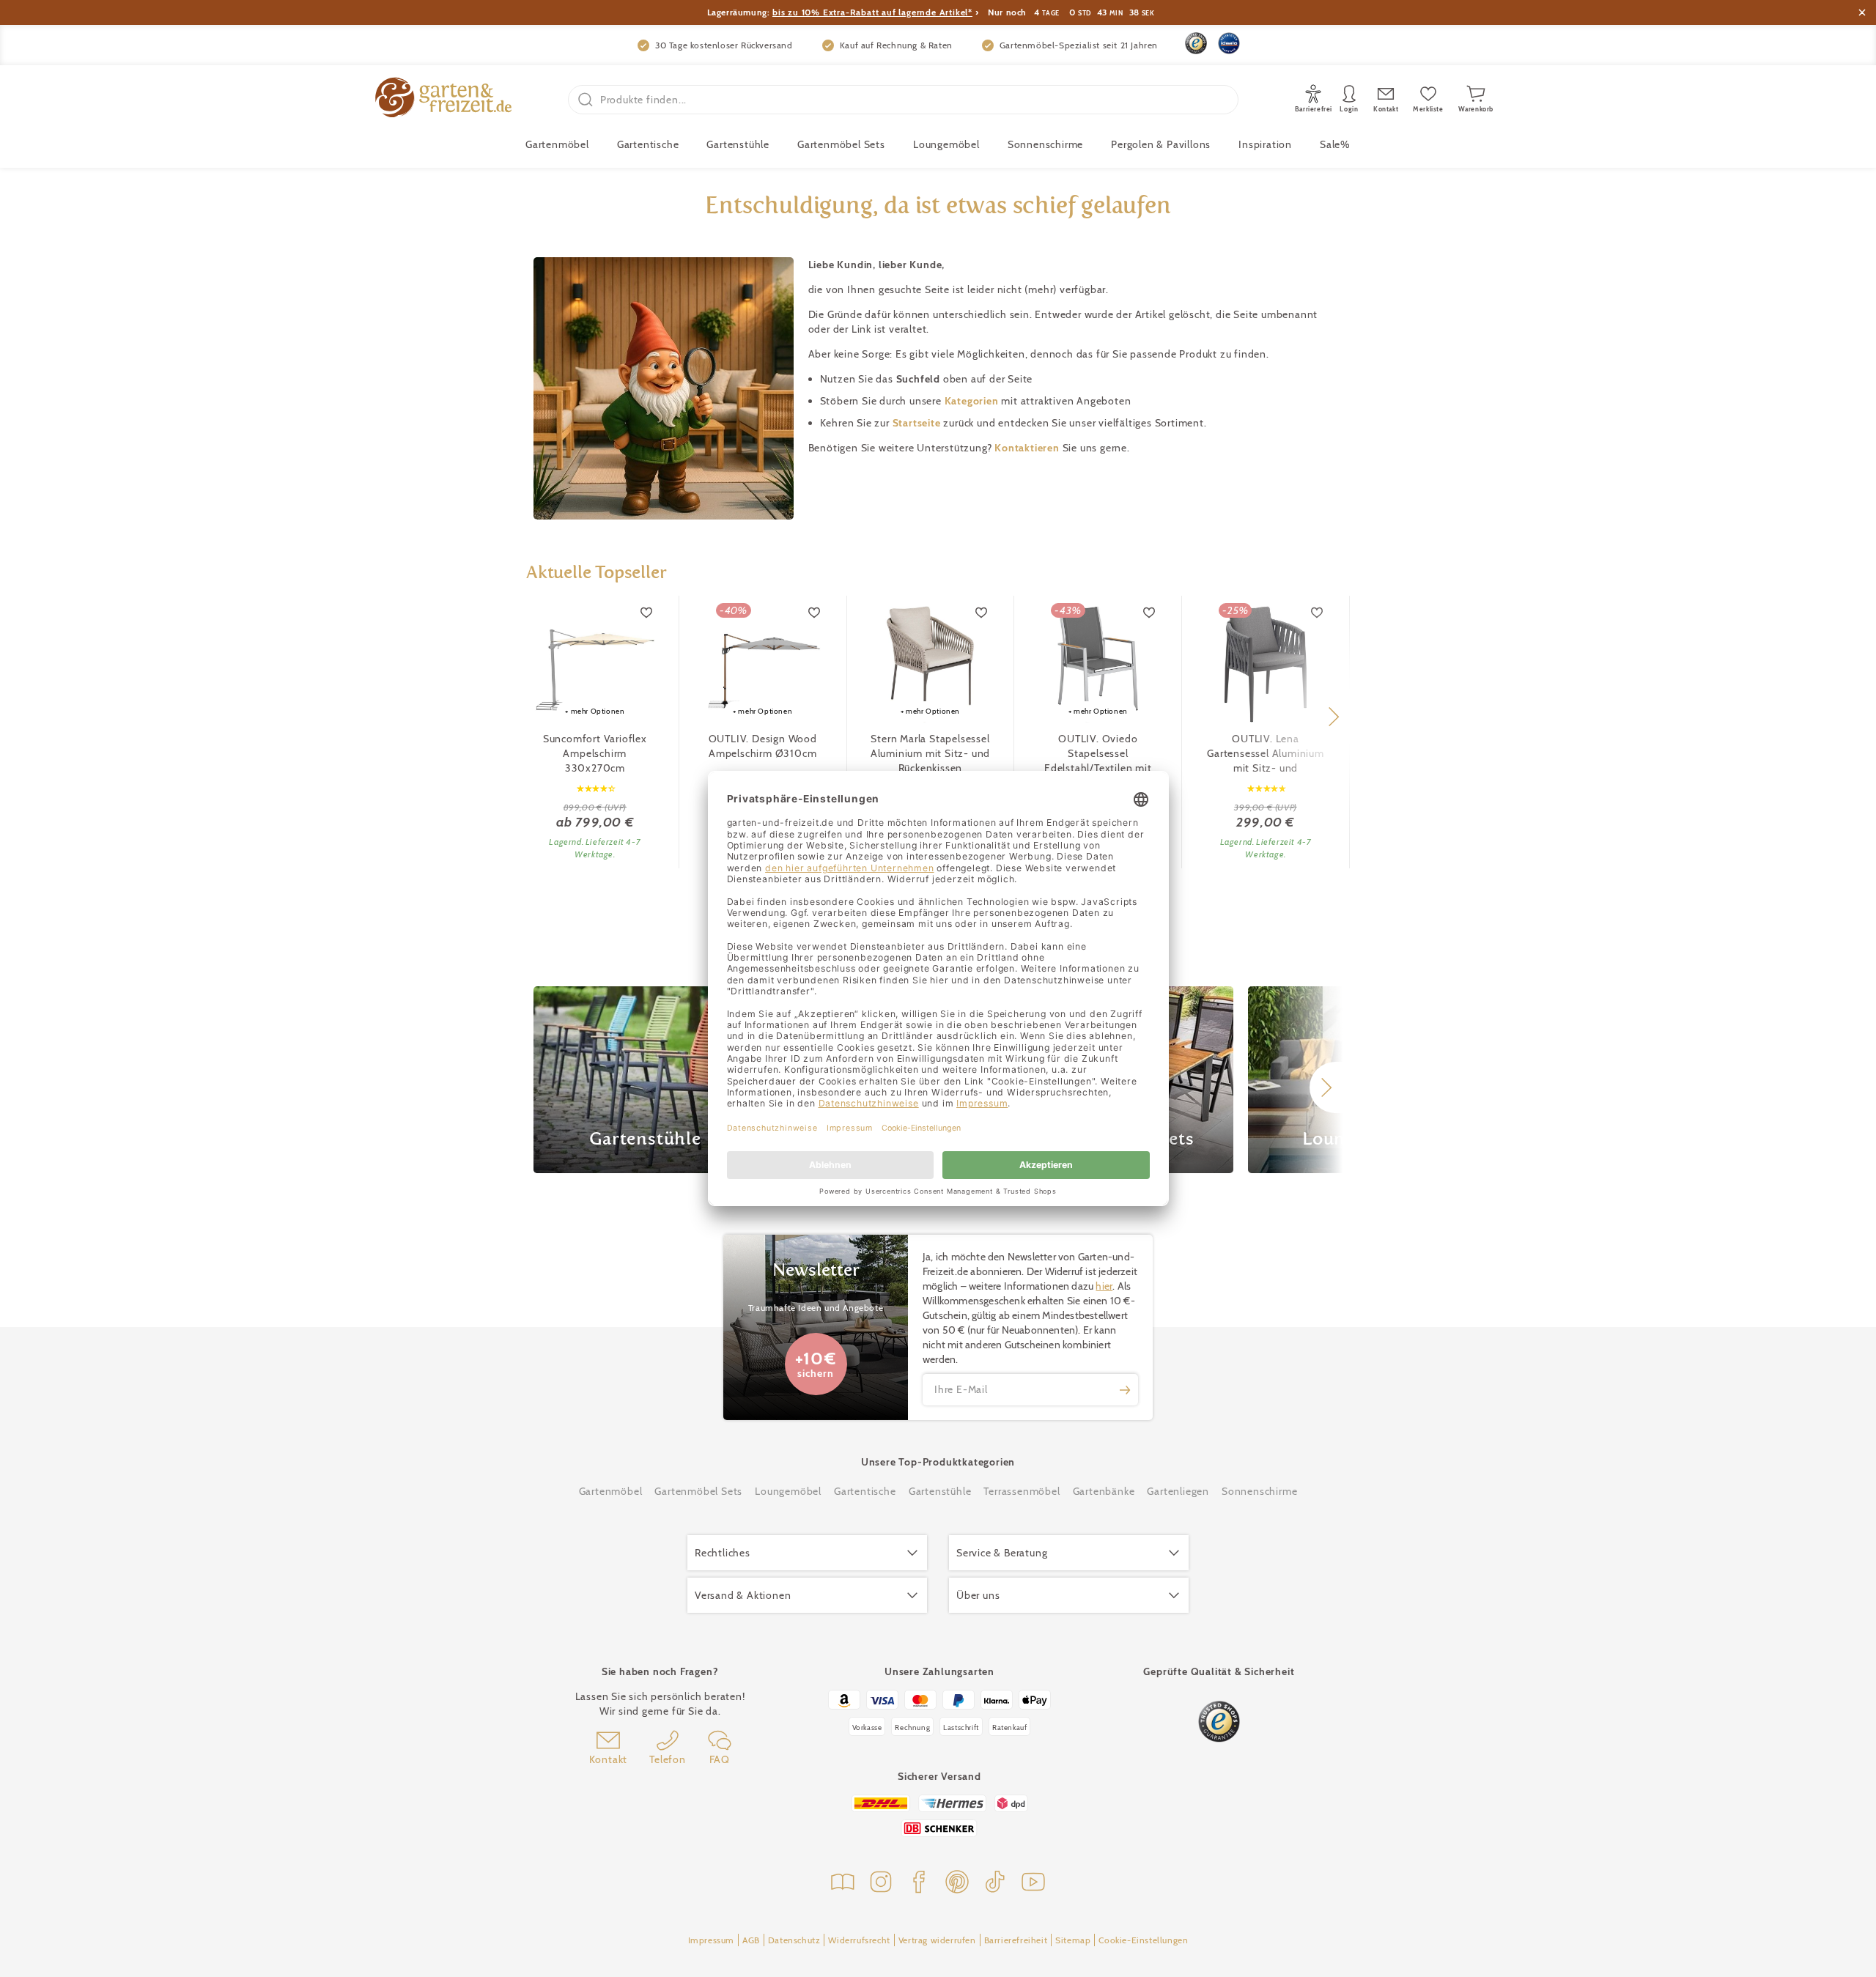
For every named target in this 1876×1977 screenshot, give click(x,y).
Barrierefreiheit (1016, 1940)
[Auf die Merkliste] (647, 613)
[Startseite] (443, 99)
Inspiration (1265, 144)
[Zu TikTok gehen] (995, 1884)
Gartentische (648, 144)
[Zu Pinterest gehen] (957, 1884)
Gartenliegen (1178, 1491)
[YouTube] (1033, 1884)
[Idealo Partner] (1229, 43)
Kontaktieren (1028, 448)
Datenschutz (794, 1940)
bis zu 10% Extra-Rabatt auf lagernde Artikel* (872, 12)
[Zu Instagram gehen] (881, 1884)
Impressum (711, 1940)
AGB (751, 1940)
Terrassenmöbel (1022, 1491)
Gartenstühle (738, 144)
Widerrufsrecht (859, 1940)
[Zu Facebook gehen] (919, 1884)
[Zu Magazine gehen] (843, 1884)
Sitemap (1073, 1940)
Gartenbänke (1104, 1491)
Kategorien (973, 401)
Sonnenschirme (1045, 144)
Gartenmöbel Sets (841, 144)
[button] (1333, 717)
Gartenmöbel (611, 1491)
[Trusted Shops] (1196, 43)
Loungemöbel (946, 144)
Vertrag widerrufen (937, 1940)
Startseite (918, 423)
